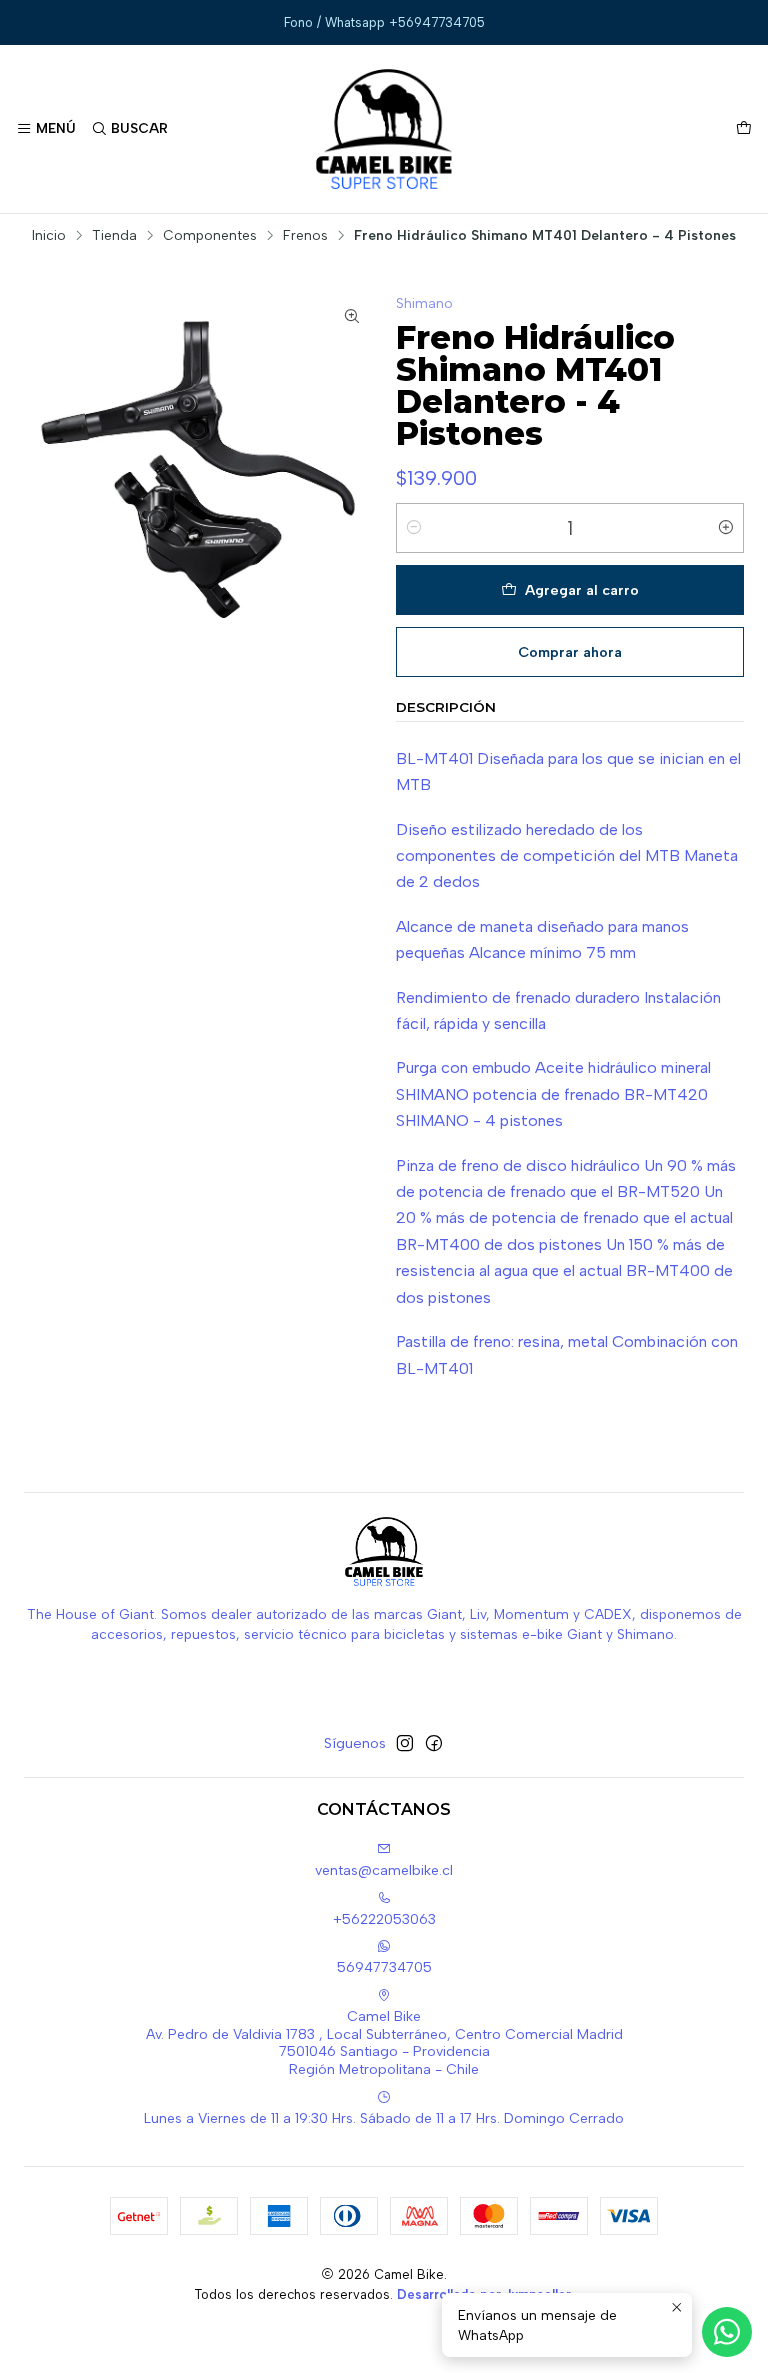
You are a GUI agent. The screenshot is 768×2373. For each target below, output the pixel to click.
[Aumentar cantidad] (726, 528)
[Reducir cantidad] (414, 528)
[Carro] (744, 129)
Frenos (305, 236)
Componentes (210, 236)
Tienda (114, 236)
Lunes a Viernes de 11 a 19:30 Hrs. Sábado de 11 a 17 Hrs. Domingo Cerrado (384, 2118)
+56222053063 (384, 1919)
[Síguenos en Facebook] (434, 1743)
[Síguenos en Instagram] (405, 1743)
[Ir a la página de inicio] (384, 129)
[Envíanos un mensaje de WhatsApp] (727, 2332)
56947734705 (384, 1967)
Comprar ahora (570, 652)
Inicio (49, 236)
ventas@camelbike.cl (384, 1870)
